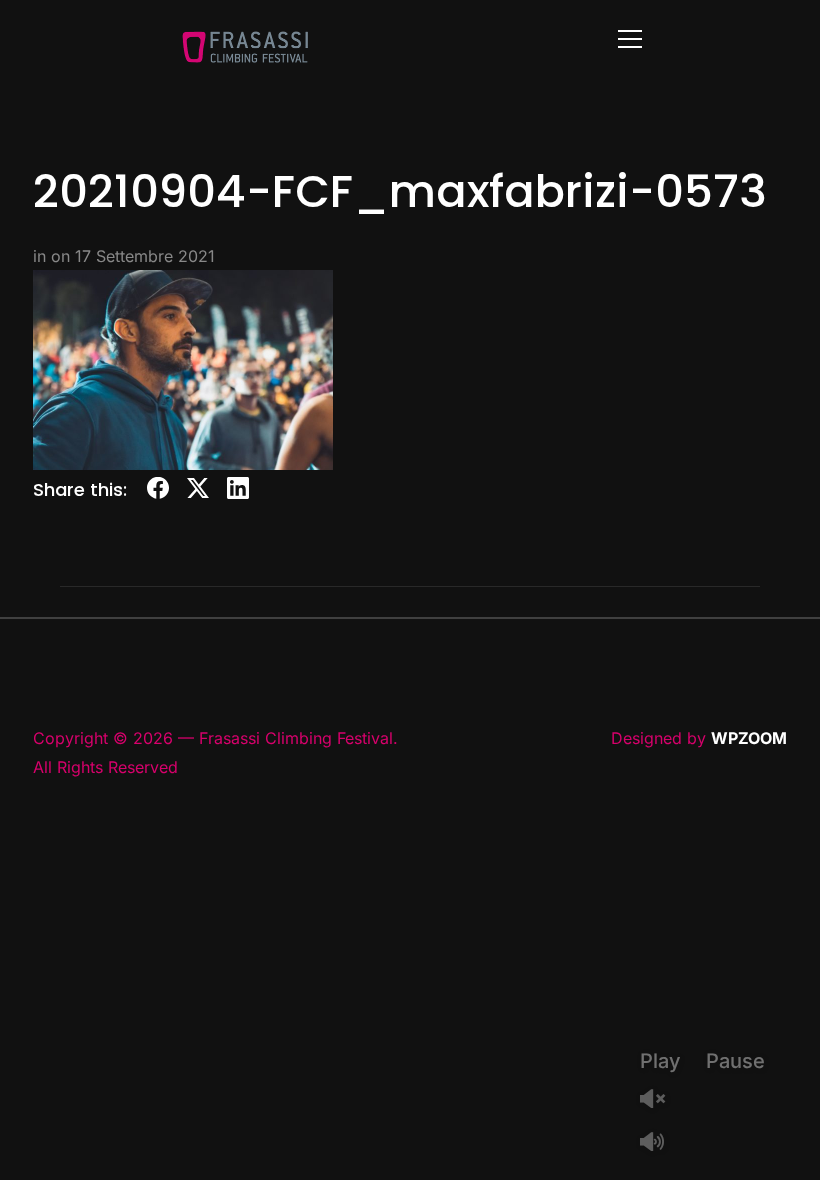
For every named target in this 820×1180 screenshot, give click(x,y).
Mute (660, 1143)
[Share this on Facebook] (158, 491)
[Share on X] (198, 491)
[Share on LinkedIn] (238, 491)
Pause (735, 1061)
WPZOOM (749, 738)
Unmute (660, 1100)
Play (660, 1061)
